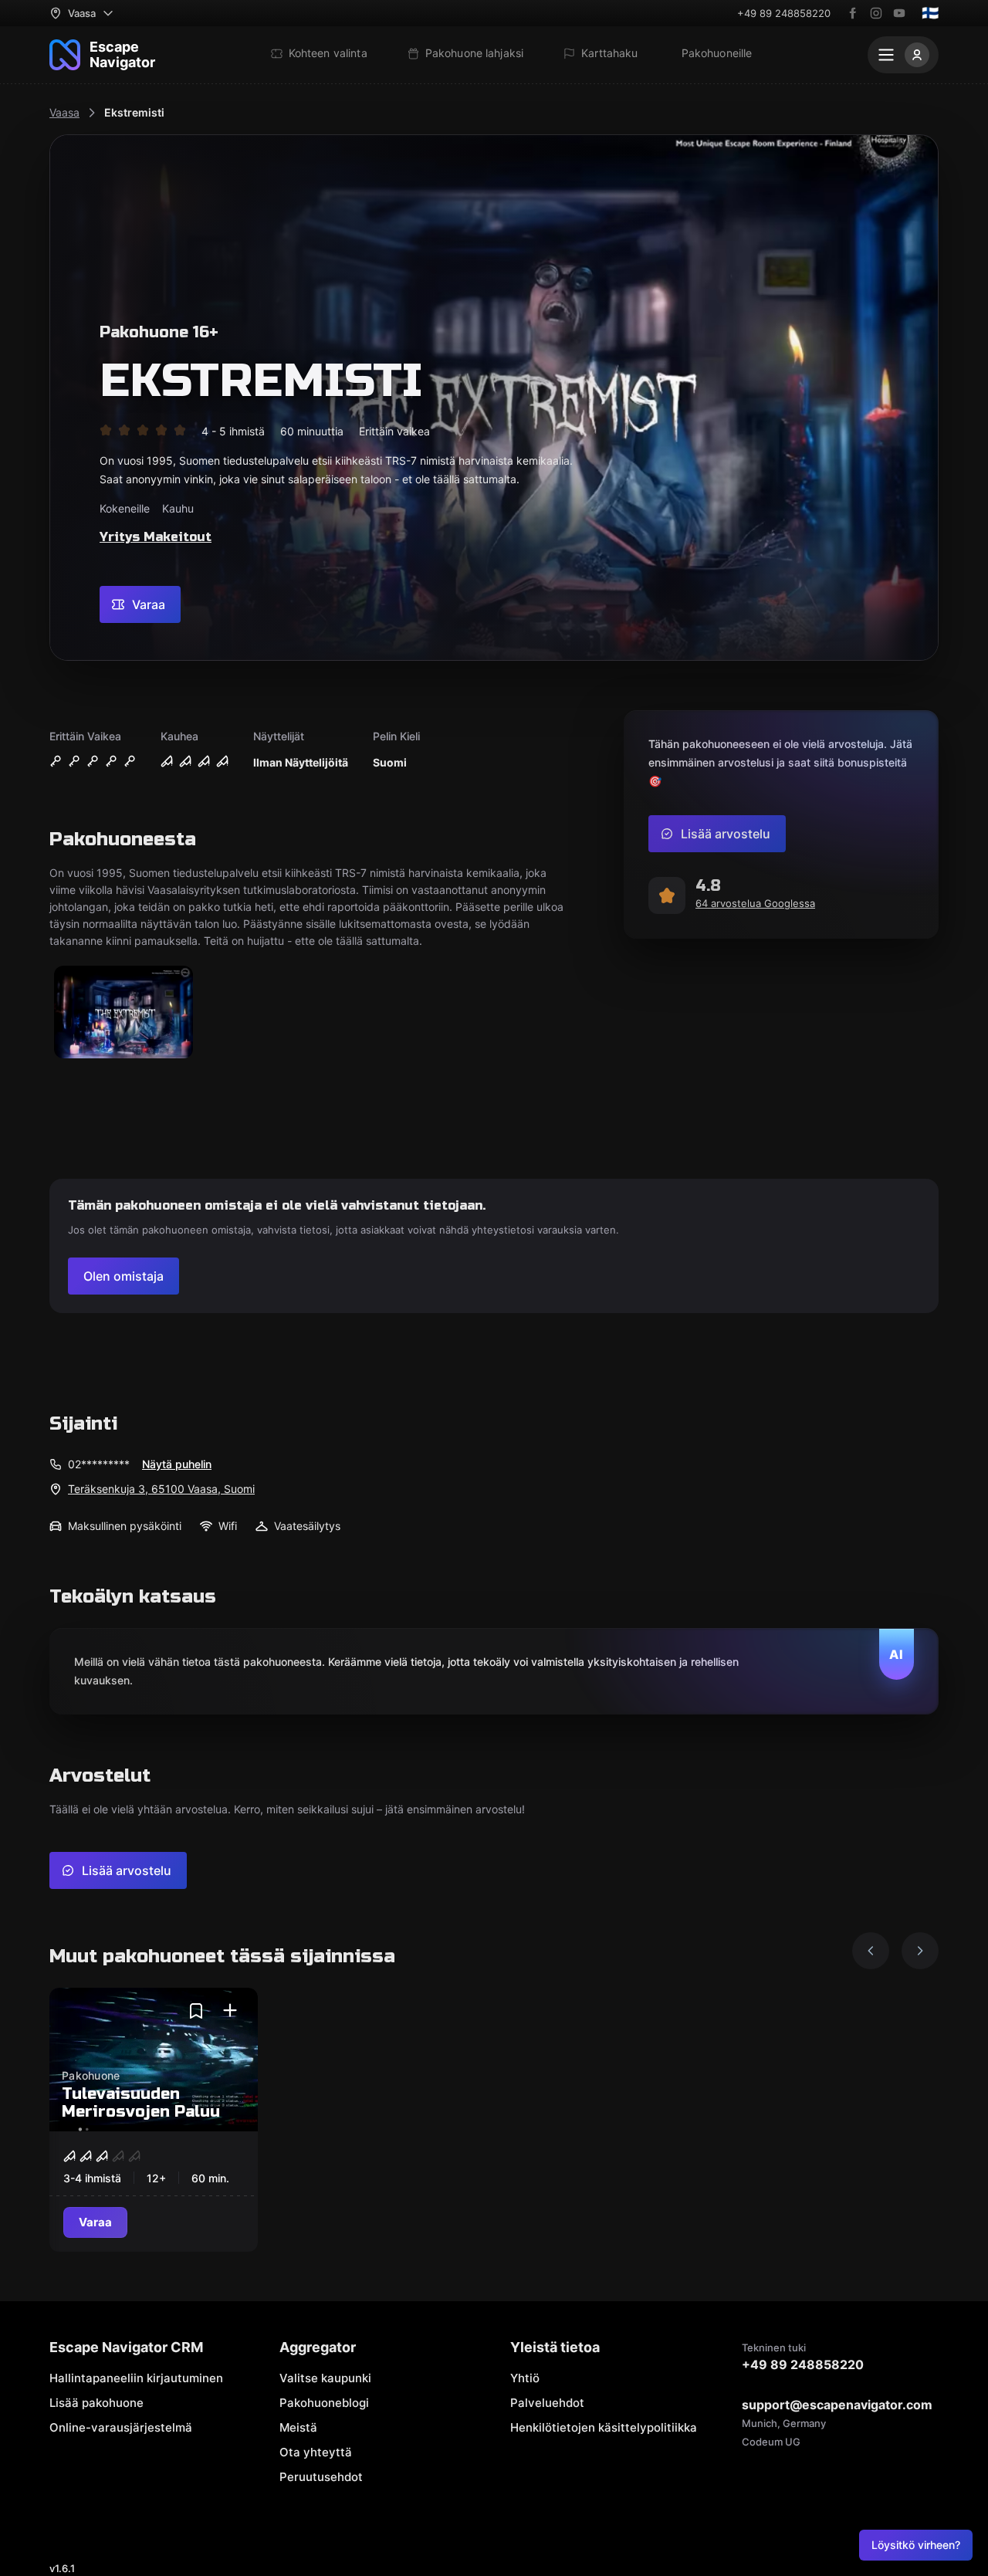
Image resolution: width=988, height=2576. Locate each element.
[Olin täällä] (230, 2011)
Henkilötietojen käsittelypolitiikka (604, 2427)
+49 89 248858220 (784, 13)
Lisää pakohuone (96, 2403)
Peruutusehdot (321, 2477)
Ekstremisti (134, 112)
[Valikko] (903, 55)
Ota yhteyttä (316, 2452)
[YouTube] (899, 13)
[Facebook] (853, 13)
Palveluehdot (547, 2403)
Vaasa (64, 112)
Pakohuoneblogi (324, 2403)
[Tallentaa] (196, 2011)
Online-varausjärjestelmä (121, 2427)
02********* (99, 1464)
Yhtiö (525, 2378)
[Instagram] (876, 13)
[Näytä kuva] (123, 1013)
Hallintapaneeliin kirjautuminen (136, 2378)
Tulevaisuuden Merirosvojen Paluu (141, 2103)
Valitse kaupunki (325, 2378)
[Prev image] (871, 1951)
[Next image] (920, 1951)
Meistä (298, 2427)
